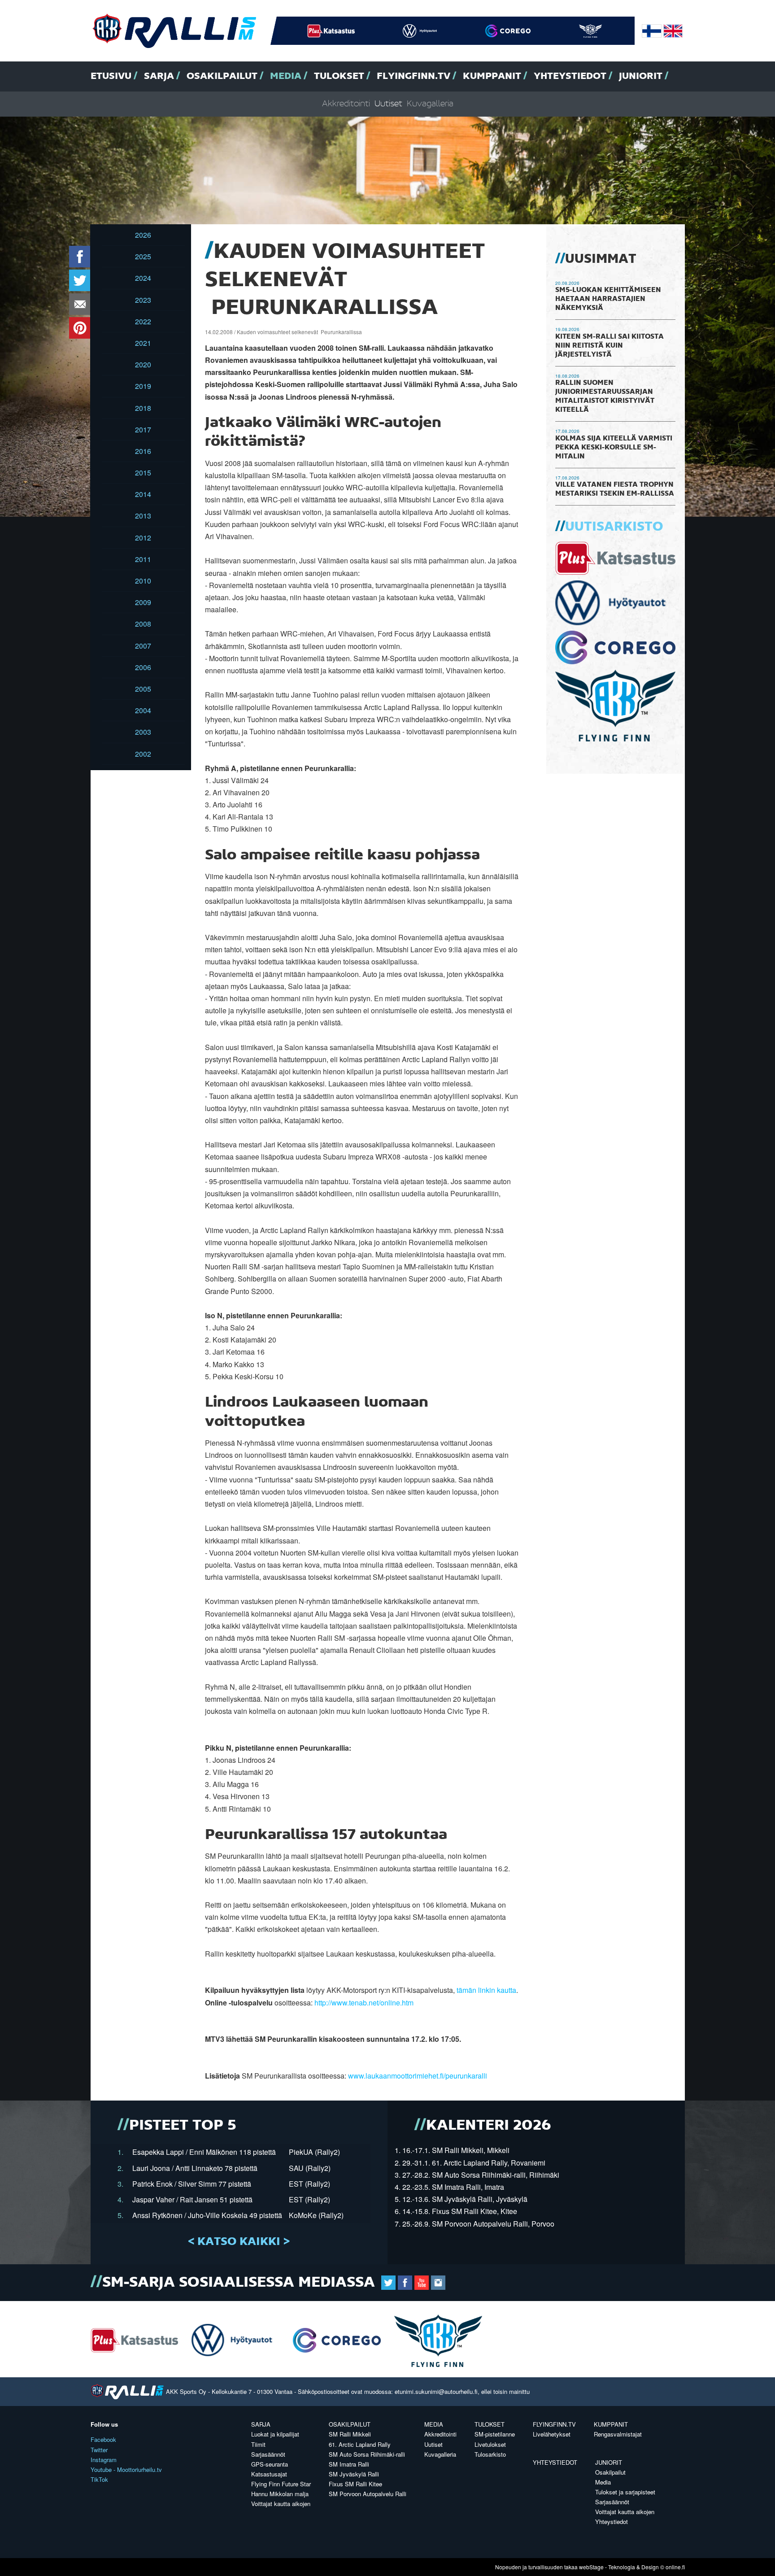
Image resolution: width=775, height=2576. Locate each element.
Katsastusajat (269, 2474)
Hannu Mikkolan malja (280, 2494)
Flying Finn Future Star (281, 2484)
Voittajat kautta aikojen (281, 2504)
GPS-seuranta (270, 2464)
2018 (143, 408)
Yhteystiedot (570, 76)
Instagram (104, 2460)
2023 (143, 300)
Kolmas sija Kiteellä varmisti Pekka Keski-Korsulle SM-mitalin (614, 448)
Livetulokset (490, 2444)
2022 (143, 321)
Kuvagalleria (430, 104)
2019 (143, 386)
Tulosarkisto (490, 2454)
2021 (143, 343)
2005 (143, 689)
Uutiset (388, 104)
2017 (143, 429)
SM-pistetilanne (495, 2434)
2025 (143, 256)
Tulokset (339, 76)
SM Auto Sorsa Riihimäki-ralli (367, 2454)
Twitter (99, 2450)
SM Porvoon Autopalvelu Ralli (368, 2494)
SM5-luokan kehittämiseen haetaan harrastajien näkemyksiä (608, 299)
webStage (591, 2567)
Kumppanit (492, 76)
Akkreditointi (346, 104)
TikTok (99, 2479)
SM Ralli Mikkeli (350, 2434)
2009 (143, 602)
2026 (143, 235)
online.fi (675, 2567)
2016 (143, 451)
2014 (143, 494)
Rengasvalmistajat (618, 2434)
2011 (143, 559)
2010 (143, 581)
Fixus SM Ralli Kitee (355, 2484)
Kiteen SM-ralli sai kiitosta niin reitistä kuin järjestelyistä (610, 346)
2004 (143, 710)
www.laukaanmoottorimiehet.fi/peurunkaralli (418, 2076)
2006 (143, 667)
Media (286, 76)
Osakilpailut (222, 76)
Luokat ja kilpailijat (275, 2434)
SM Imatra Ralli (349, 2464)
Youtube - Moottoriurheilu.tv (126, 2469)
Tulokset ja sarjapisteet (625, 2492)
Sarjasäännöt (268, 2454)
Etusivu (111, 76)
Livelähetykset (552, 2434)
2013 (143, 516)
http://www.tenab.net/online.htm (364, 2003)
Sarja (159, 76)
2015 (143, 473)
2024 (143, 278)
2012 (143, 538)
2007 (143, 646)
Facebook (103, 2439)
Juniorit (641, 76)
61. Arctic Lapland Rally (360, 2444)
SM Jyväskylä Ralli (354, 2474)
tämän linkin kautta (486, 1990)
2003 (143, 732)
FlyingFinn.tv (414, 76)
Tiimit (258, 2444)
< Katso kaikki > (239, 2242)
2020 (143, 364)
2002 (143, 754)
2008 (143, 624)
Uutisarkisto (614, 527)
